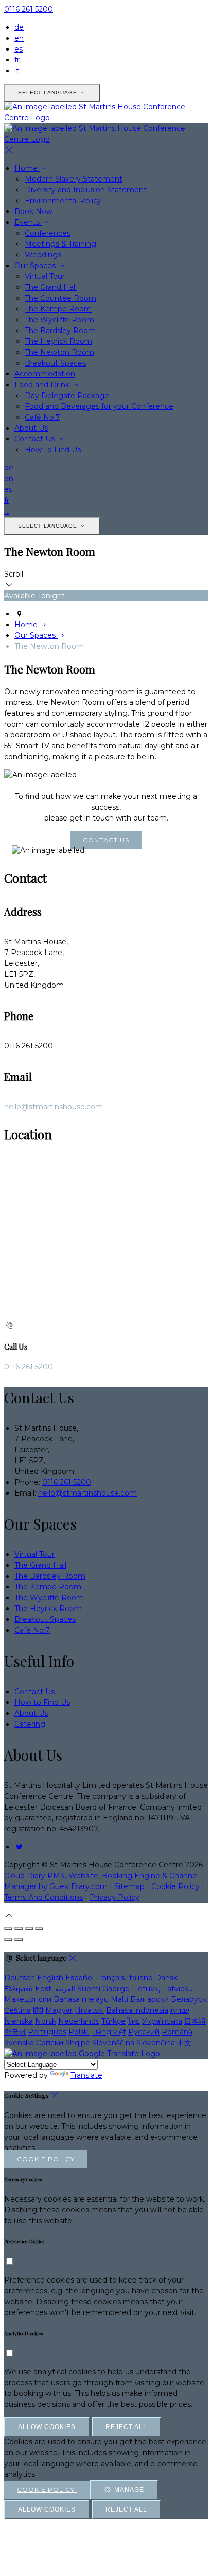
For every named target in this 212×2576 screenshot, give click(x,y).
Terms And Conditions (43, 1897)
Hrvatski (89, 2010)
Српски (50, 2043)
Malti (119, 1999)
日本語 (195, 2021)
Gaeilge (116, 1989)
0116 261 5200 (29, 9)
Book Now (33, 211)
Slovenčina (156, 2043)
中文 (184, 2043)
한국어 (15, 2032)
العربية (65, 1989)
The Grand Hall (51, 287)
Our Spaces (36, 266)
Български (149, 1999)
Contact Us (36, 439)
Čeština (17, 2010)
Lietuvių (146, 1989)
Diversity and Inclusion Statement (86, 190)
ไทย (134, 2021)
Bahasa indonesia (137, 2010)
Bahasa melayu (81, 1999)
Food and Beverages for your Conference (99, 406)
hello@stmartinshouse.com (54, 1107)
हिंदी (38, 2010)
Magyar (59, 2010)
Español (79, 1978)
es (19, 49)
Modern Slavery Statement (74, 179)
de (19, 27)
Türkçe (113, 2021)
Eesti (44, 1989)
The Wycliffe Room (59, 320)
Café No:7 (42, 417)
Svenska (19, 2043)
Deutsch (20, 1978)
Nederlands (79, 2021)
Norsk (46, 2021)
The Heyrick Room (58, 341)
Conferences (48, 233)
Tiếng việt (109, 2032)
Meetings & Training (60, 244)
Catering (30, 1724)
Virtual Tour (45, 276)
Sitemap (129, 1886)
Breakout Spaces (55, 363)
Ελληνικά (19, 1989)
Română (177, 2032)
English (50, 1978)
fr (17, 60)
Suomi (89, 1989)
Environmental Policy (63, 201)
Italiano (140, 1978)
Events (28, 222)
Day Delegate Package (67, 396)
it (17, 71)
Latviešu (178, 1989)
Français (110, 1978)
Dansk (166, 1978)
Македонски (28, 1999)
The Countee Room (60, 298)
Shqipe (78, 2043)
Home (27, 168)
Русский (144, 2032)
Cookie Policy (175, 1886)
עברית (180, 2010)
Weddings (43, 255)
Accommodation (45, 374)
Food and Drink (43, 385)
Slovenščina (113, 2043)
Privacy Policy (114, 1897)
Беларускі (189, 1999)
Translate (86, 2075)
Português (47, 2032)
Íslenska (19, 2021)
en (19, 38)
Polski (79, 2032)
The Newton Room (59, 352)
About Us (31, 428)
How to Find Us (42, 1702)
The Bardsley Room (60, 331)
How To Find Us (53, 450)
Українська (162, 2021)
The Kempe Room (58, 309)
